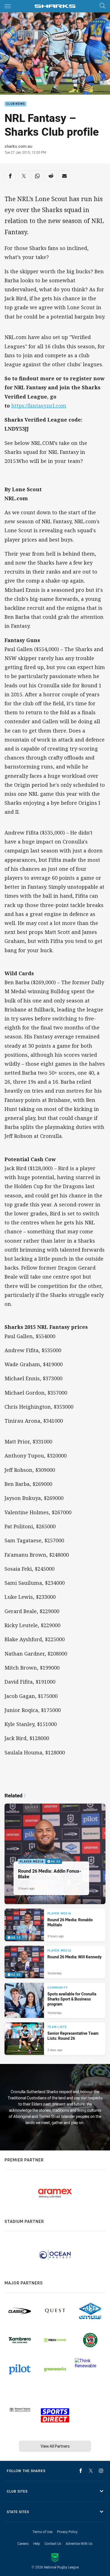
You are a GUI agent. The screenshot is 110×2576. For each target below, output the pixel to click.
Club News (16, 104)
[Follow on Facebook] (81, 2471)
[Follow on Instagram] (101, 2471)
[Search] (102, 6)
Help (37, 2543)
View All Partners (55, 2446)
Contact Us (53, 2543)
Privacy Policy (67, 2532)
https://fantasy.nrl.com (39, 406)
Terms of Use (42, 2532)
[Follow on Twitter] (91, 2471)
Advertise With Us (79, 2543)
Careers (23, 2543)
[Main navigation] (8, 6)
